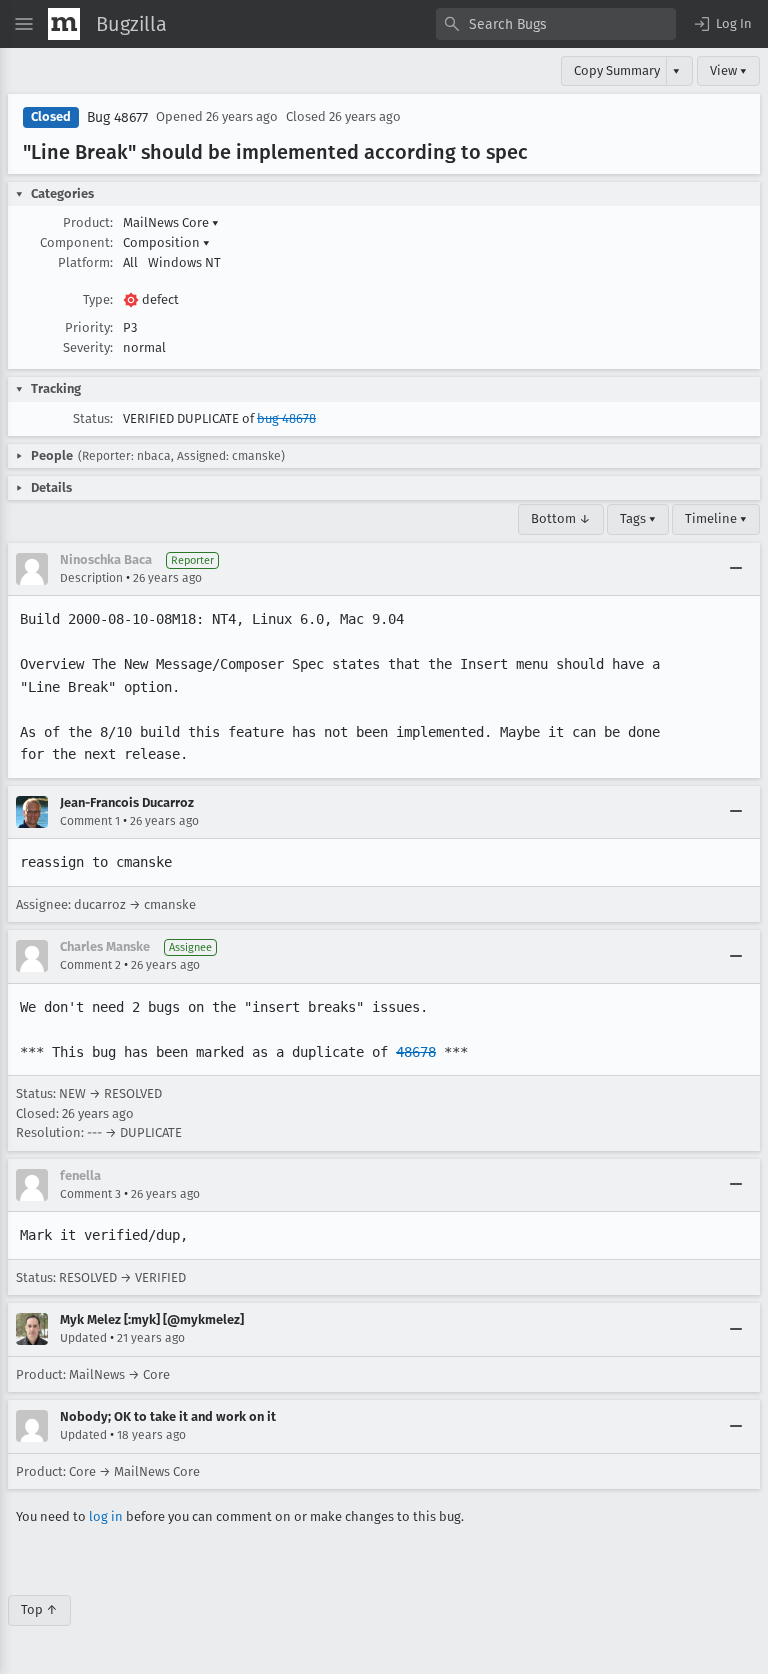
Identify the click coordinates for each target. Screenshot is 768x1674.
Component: (76, 242)
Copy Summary (617, 70)
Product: (88, 222)
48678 (416, 1052)
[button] (722, 24)
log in (106, 1516)
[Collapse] (736, 569)
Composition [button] (166, 242)
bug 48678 (286, 418)
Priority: (89, 327)
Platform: (85, 262)
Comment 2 (90, 965)
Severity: (88, 347)
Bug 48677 (117, 117)
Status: (93, 418)
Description (91, 578)
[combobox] (556, 24)
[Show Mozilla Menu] (64, 24)
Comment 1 (90, 821)
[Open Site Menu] (24, 24)
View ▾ (728, 70)
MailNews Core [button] (171, 222)
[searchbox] (556, 24)
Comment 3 (90, 1194)
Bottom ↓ (561, 518)
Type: (98, 299)
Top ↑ (39, 1609)
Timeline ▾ (716, 518)
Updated (83, 1338)
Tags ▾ (638, 518)
